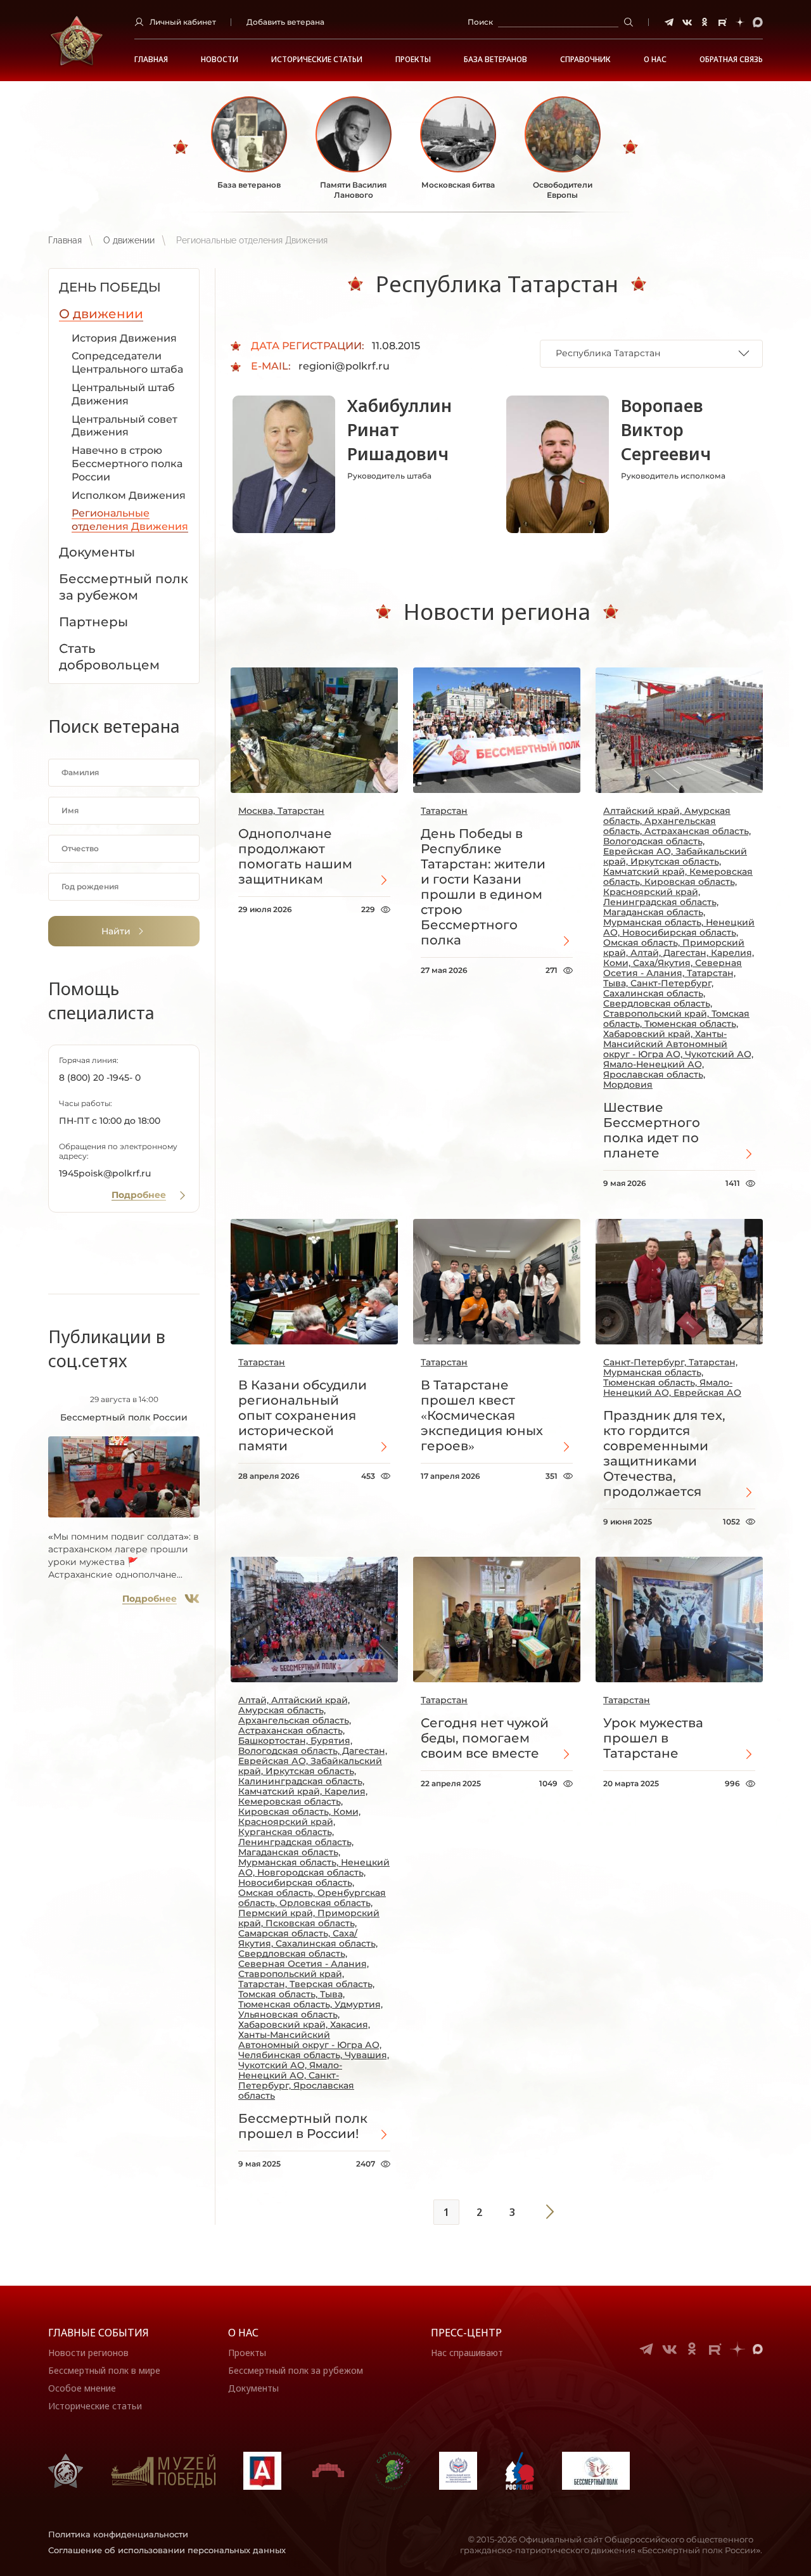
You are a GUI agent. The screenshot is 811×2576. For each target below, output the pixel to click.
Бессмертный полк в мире (104, 2370)
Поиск (480, 22)
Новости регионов (88, 2353)
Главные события (99, 2333)
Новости (220, 60)
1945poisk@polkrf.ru (105, 1173)
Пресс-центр (466, 2333)
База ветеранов (495, 60)
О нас (243, 2333)
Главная (151, 60)
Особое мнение (82, 2388)
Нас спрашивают (467, 2353)
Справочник (585, 60)
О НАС (655, 60)
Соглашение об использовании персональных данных (167, 2550)
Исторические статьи (317, 60)
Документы (253, 2388)
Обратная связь (731, 60)
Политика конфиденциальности (118, 2534)
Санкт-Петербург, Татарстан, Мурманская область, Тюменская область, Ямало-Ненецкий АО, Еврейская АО (672, 1377)
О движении (129, 240)
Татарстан (444, 811)
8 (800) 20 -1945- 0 (100, 1078)
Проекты (413, 60)
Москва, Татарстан (281, 811)
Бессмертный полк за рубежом (296, 2370)
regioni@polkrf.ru (344, 366)
